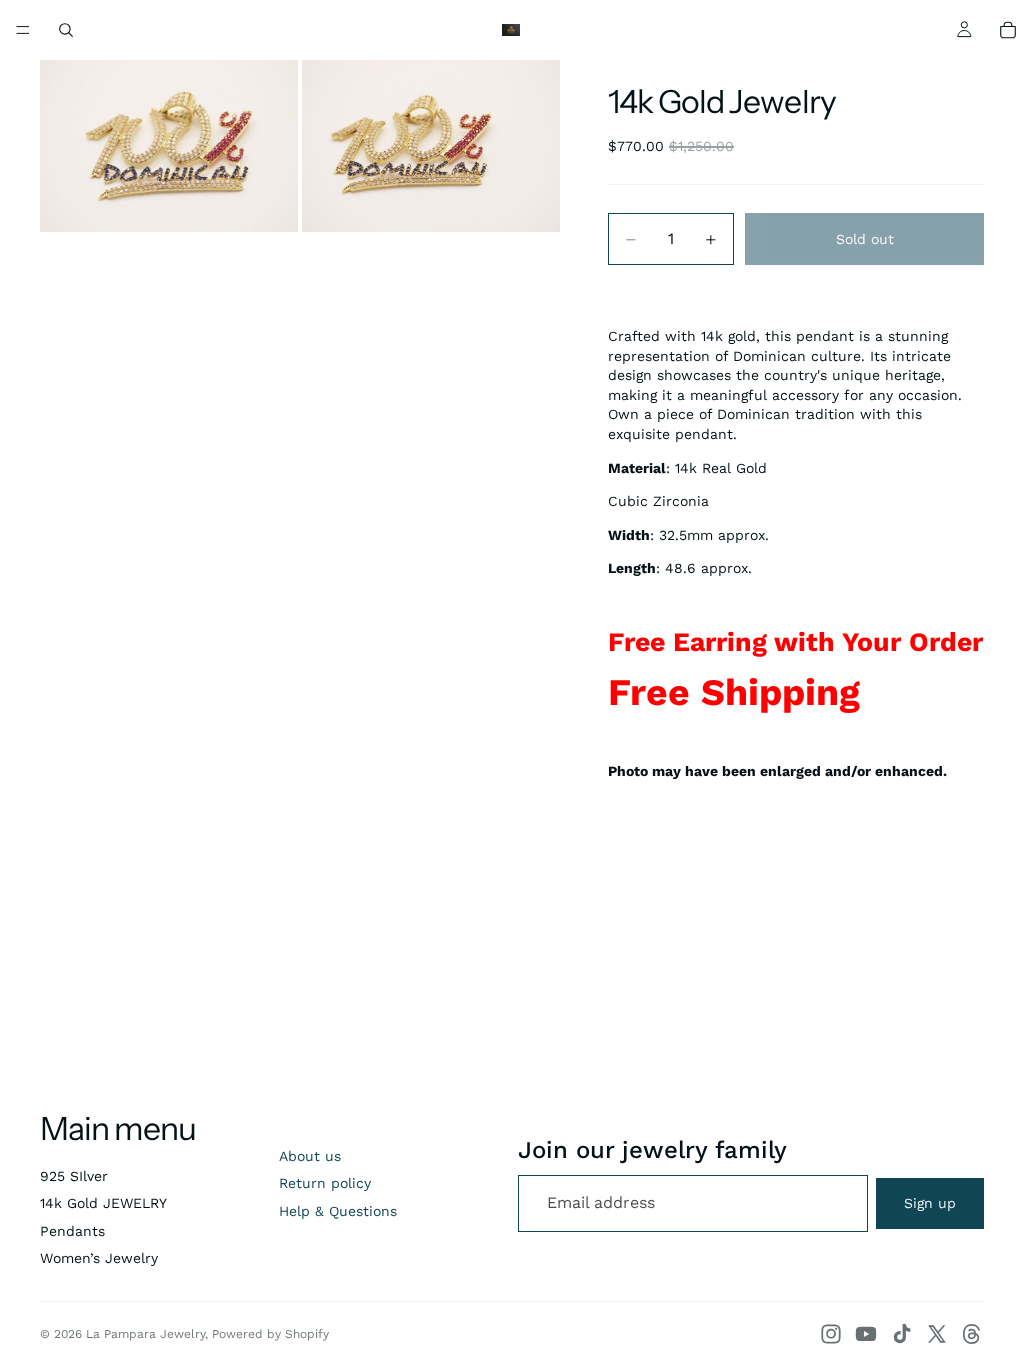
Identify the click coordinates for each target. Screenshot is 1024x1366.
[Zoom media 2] (431, 146)
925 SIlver (74, 1176)
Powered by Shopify (270, 1334)
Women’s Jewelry (99, 1258)
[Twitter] (937, 1334)
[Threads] (972, 1334)
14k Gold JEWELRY (103, 1203)
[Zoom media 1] (169, 146)
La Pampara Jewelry (145, 1334)
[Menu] (23, 30)
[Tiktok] (902, 1334)
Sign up (930, 1203)
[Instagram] (831, 1334)
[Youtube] (866, 1334)
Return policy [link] (325, 1183)
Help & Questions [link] (338, 1211)
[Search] (66, 30)
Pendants (72, 1231)
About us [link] (310, 1156)
